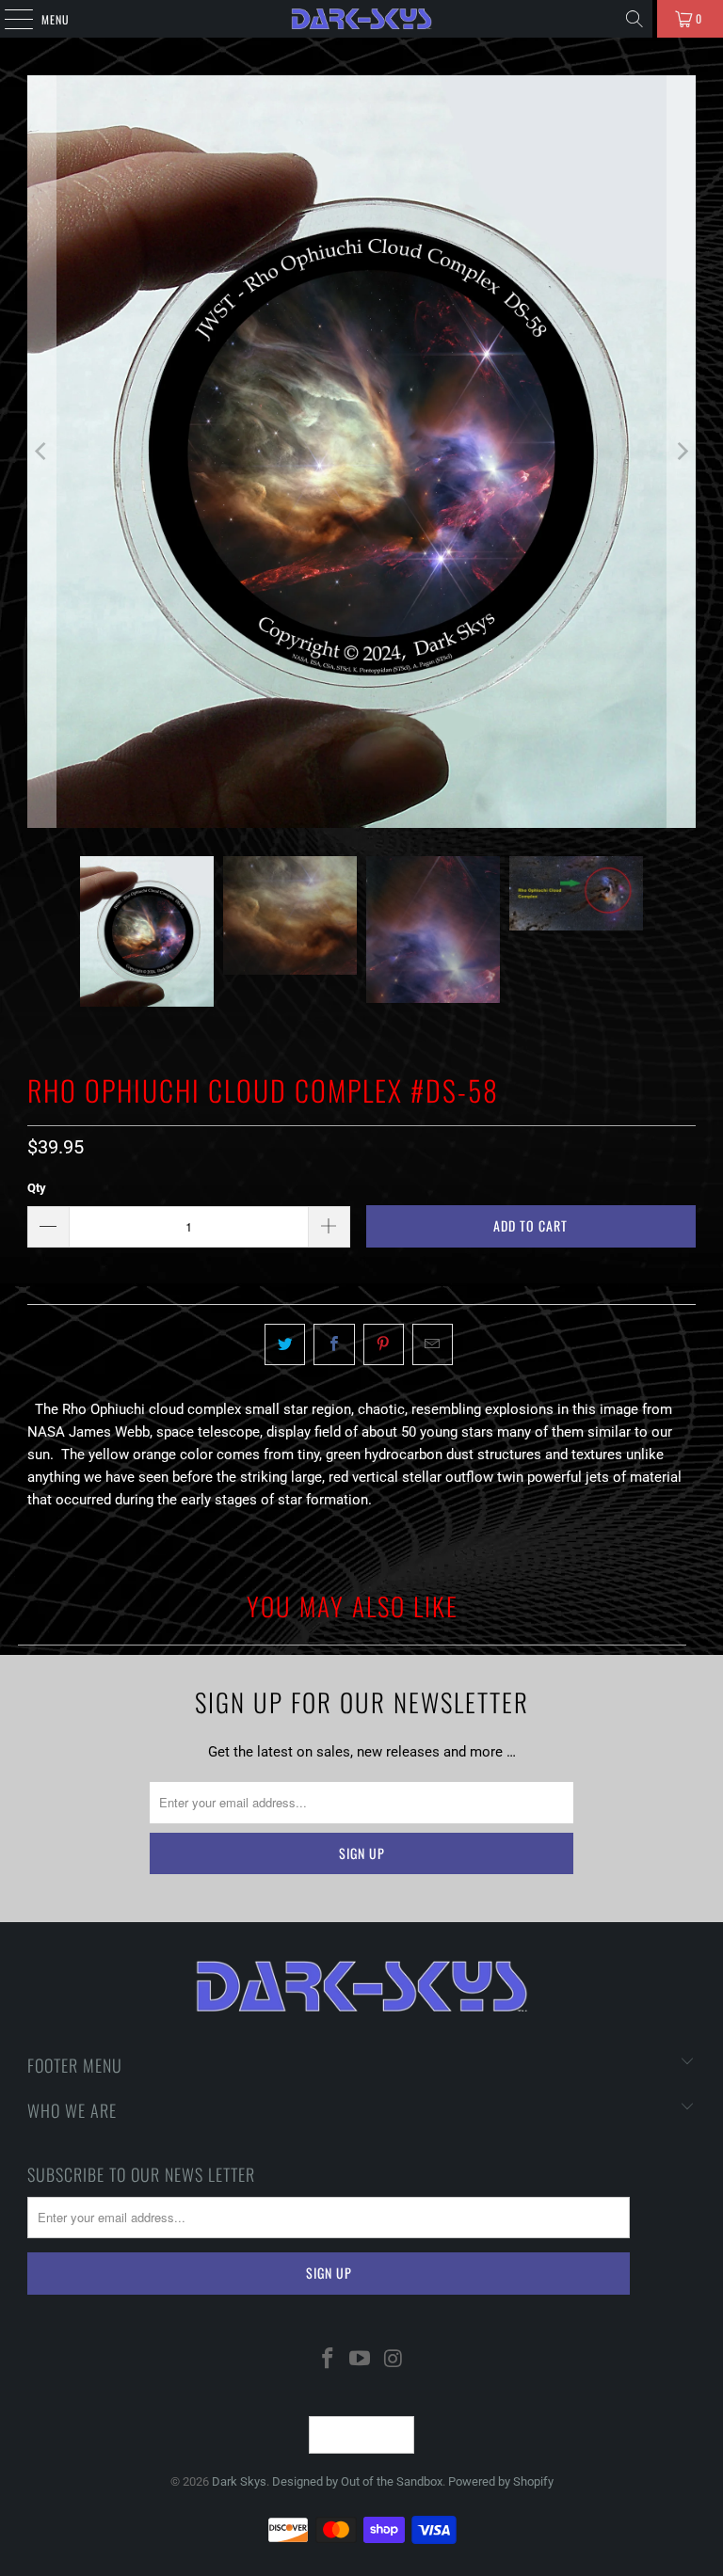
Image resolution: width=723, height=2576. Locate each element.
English (350, 2435)
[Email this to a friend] (433, 1344)
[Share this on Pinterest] (384, 1344)
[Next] (682, 452)
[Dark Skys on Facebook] (328, 2360)
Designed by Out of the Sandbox (357, 2481)
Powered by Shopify (501, 2481)
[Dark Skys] (361, 19)
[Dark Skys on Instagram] (394, 2360)
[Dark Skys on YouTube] (361, 2360)
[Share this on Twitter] (285, 1344)
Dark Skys (239, 2481)
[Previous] (41, 452)
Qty (37, 1188)
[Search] (635, 19)
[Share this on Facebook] (334, 1344)
